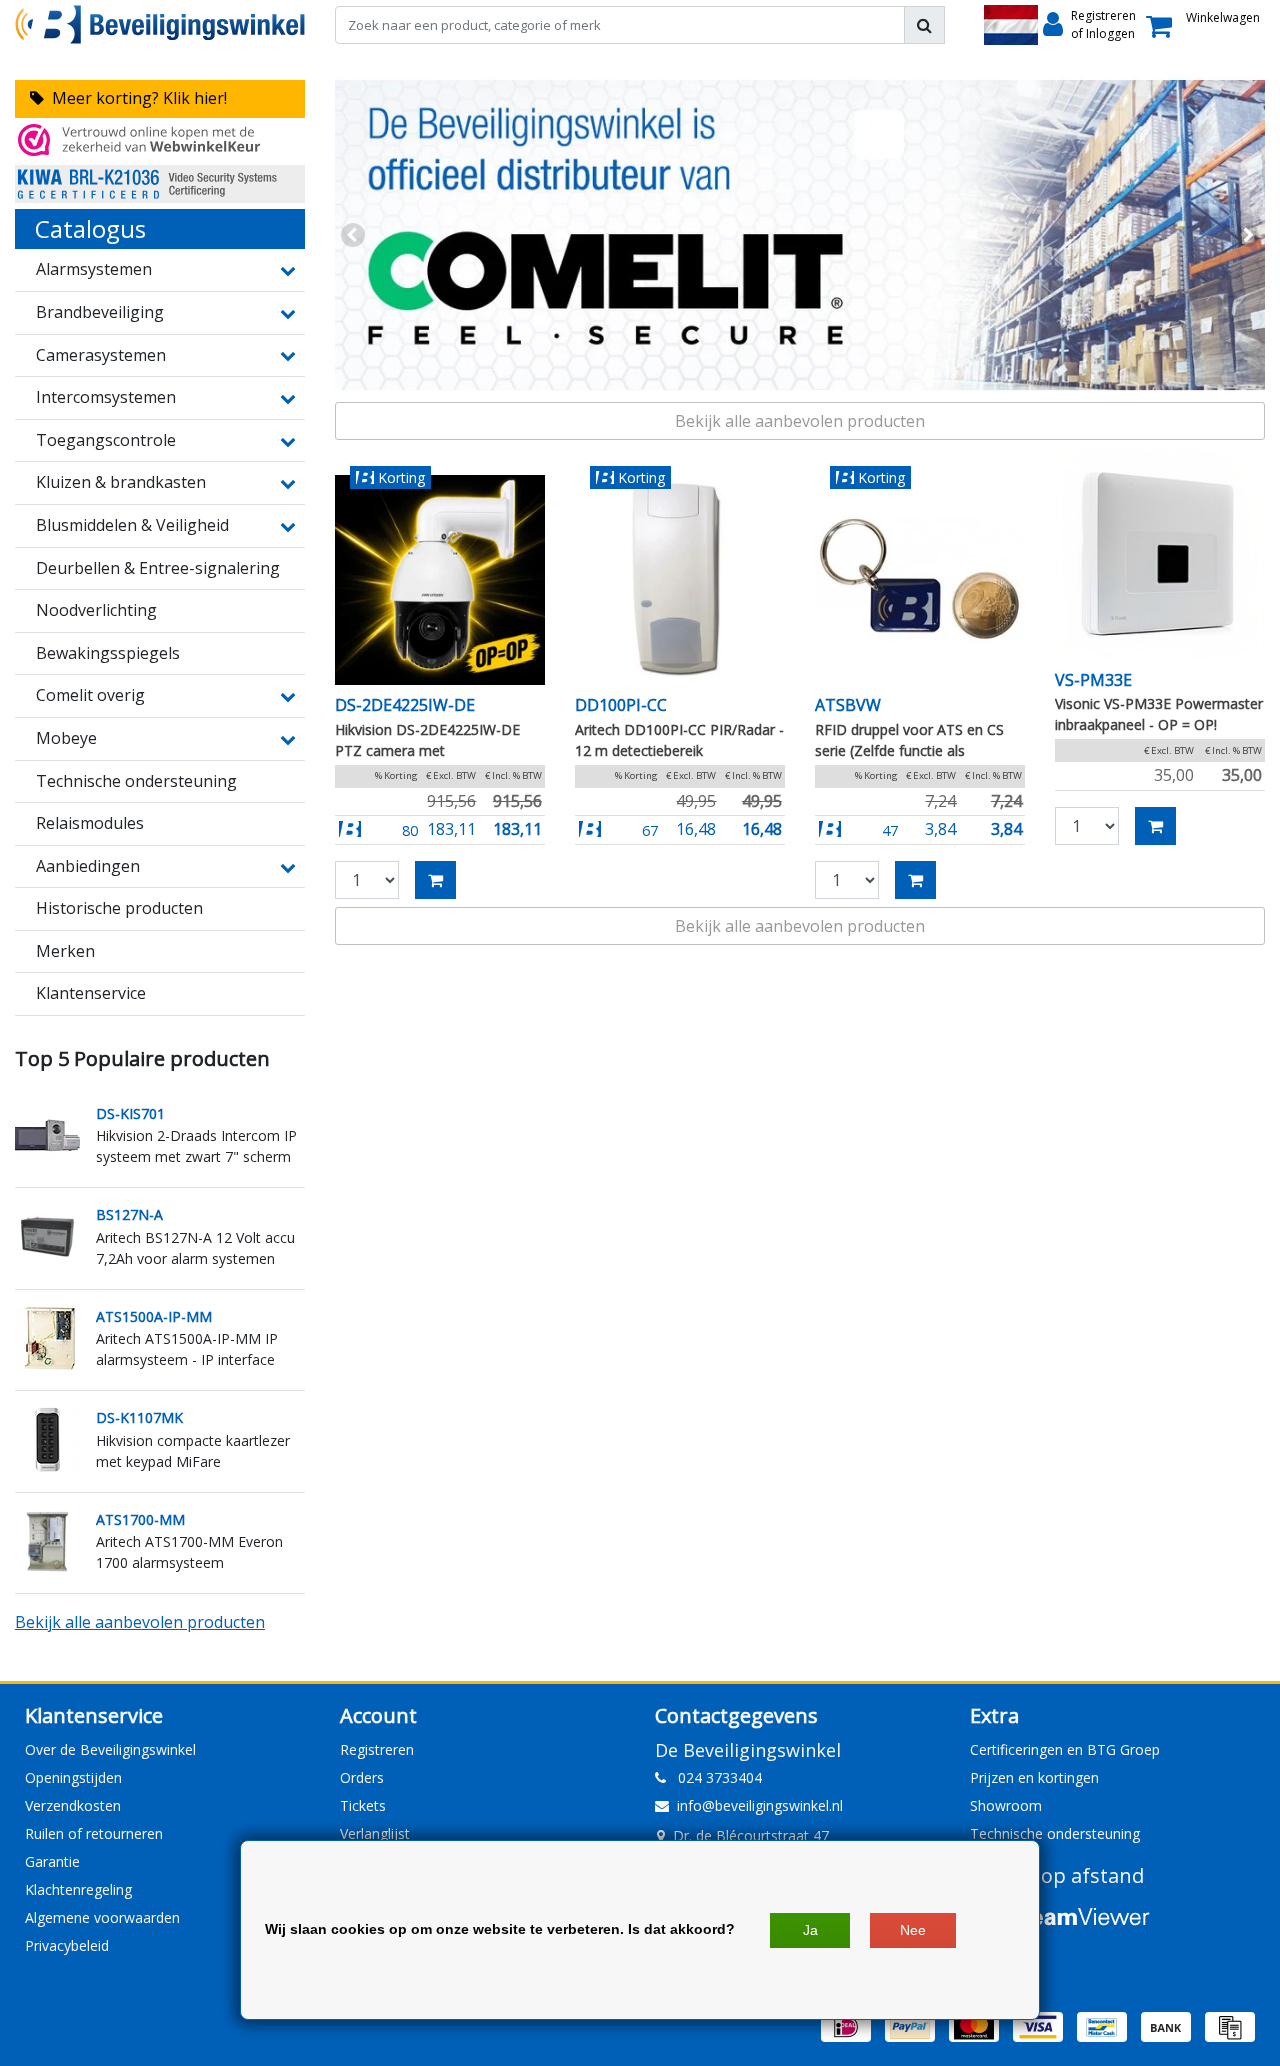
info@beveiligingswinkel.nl (760, 1805)
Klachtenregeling (78, 1889)
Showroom (1006, 1805)
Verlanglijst (375, 1833)
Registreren (377, 1749)
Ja (810, 1930)
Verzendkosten (73, 1805)
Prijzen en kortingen (1034, 1777)
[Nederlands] (1011, 25)
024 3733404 (714, 1777)
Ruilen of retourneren (94, 1833)
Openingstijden (73, 1777)
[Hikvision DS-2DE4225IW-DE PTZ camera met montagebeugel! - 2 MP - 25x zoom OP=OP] (440, 580)
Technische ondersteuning (1055, 1833)
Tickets (363, 1805)
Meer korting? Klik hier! (135, 98)
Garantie (52, 1861)
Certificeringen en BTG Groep (1065, 1749)
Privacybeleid (67, 1945)
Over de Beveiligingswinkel (110, 1749)
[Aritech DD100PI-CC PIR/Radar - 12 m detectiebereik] (680, 580)
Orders (362, 1777)
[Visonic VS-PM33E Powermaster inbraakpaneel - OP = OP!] (1160, 555)
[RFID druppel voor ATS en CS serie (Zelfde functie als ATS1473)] (920, 580)
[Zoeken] (924, 25)
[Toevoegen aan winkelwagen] (435, 880)
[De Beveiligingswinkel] (160, 24)
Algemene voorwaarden (102, 1917)
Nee (913, 1930)
